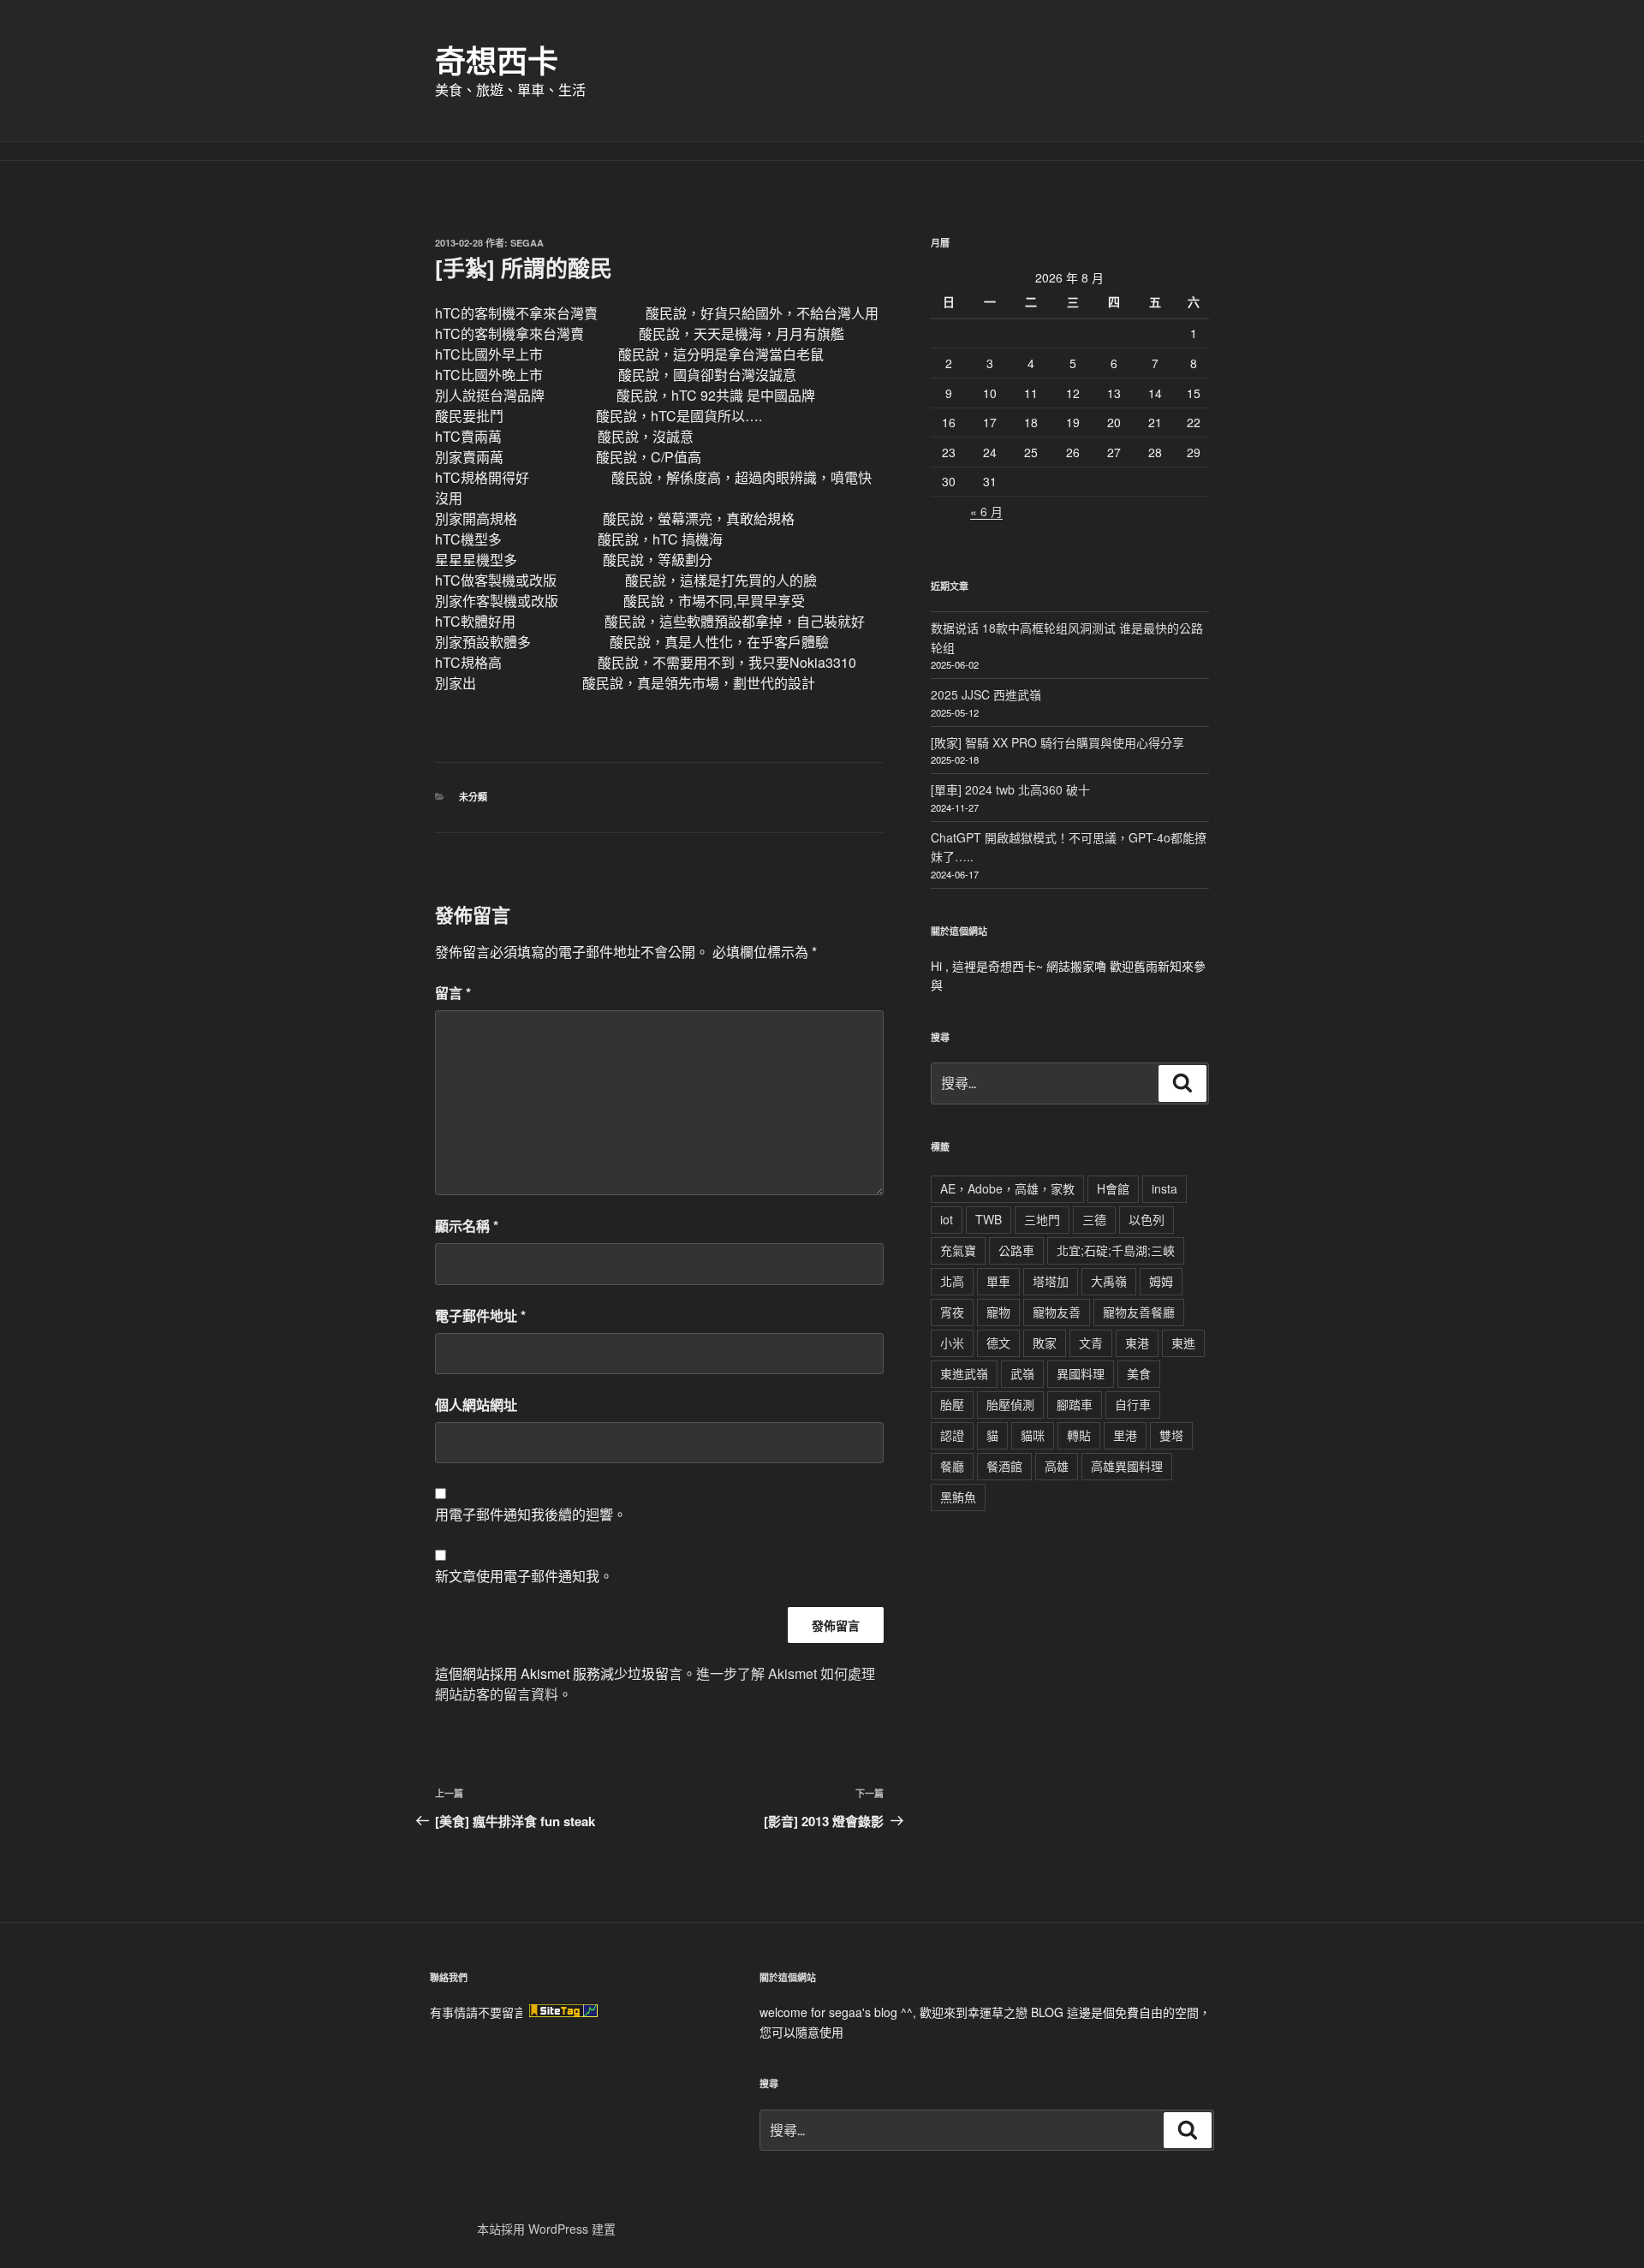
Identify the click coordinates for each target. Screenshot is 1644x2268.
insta (1164, 1188)
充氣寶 (958, 1250)
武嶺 (1022, 1373)
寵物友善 (1057, 1312)
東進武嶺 (964, 1373)
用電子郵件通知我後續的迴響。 (531, 1514)
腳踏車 (1075, 1404)
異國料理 (1081, 1373)
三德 (1094, 1219)
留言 (453, 993)
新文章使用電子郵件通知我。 (524, 1576)
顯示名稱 (467, 1226)
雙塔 (1171, 1435)
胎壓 (952, 1404)
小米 (952, 1342)
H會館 (1113, 1188)
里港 (1125, 1435)
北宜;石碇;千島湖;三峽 (1116, 1250)
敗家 (1045, 1342)
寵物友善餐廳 (1139, 1312)
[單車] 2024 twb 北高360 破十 (1010, 789)
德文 (998, 1342)
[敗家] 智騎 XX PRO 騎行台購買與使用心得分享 (1057, 742)
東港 (1137, 1342)
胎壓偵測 (1010, 1404)
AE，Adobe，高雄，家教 (1007, 1188)
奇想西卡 (497, 60)
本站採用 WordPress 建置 (546, 2229)
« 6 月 (986, 511)
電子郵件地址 (480, 1316)
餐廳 (952, 1466)
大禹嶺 (1109, 1281)
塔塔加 (1051, 1281)
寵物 (998, 1312)
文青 (1091, 1342)
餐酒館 (1004, 1466)
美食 (1139, 1373)
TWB (989, 1219)
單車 (998, 1281)
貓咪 (1033, 1435)
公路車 (1016, 1250)
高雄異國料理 (1127, 1466)
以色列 (1147, 1219)
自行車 (1133, 1404)
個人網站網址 (476, 1405)
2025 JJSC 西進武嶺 (986, 694)
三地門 (1042, 1219)
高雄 (1057, 1466)
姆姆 (1161, 1281)
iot (947, 1219)
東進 (1183, 1342)
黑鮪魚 (958, 1497)
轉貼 (1079, 1435)
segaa (527, 243)
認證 (952, 1435)
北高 (952, 1281)
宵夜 (952, 1312)
